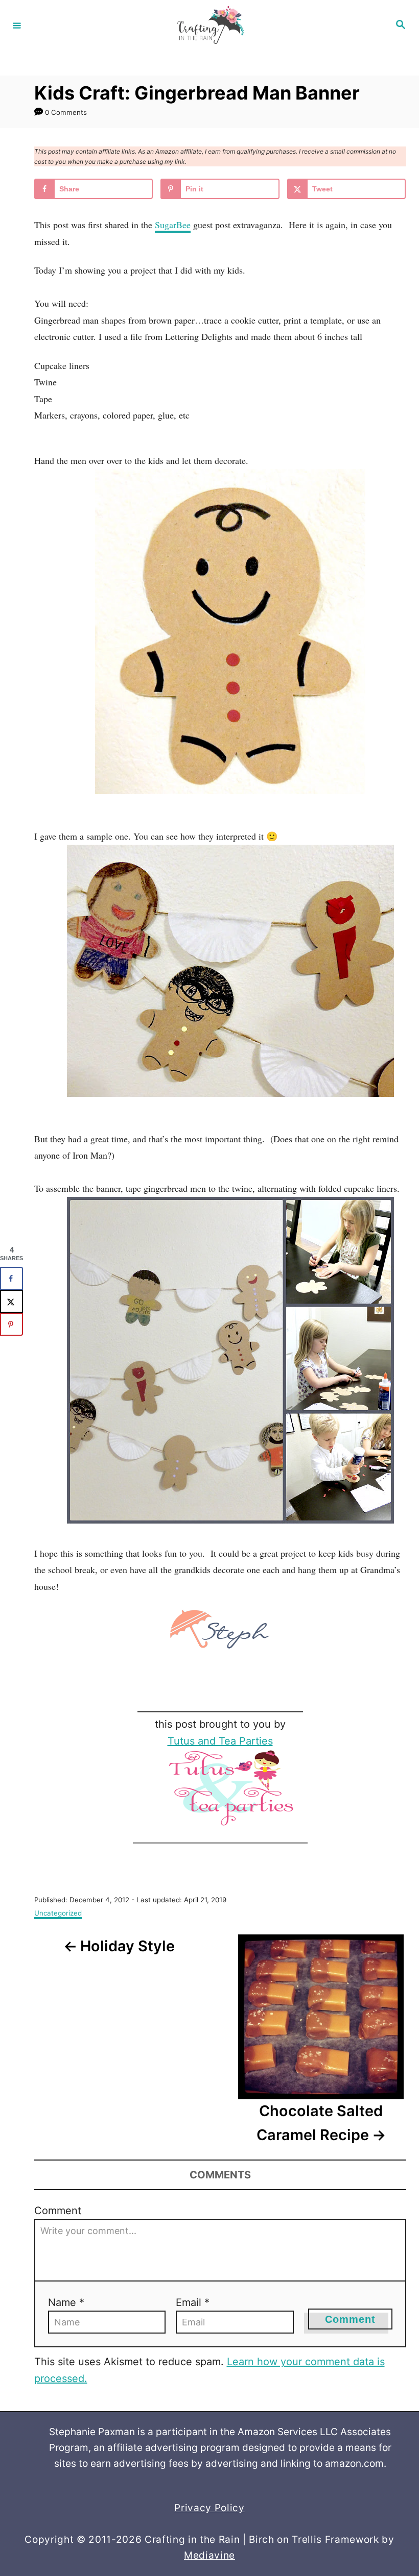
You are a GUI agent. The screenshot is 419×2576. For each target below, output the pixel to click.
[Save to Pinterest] (11, 1324)
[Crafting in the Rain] (208, 25)
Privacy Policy (209, 2508)
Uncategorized (58, 1913)
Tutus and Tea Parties (220, 1741)
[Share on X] (11, 1301)
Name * (66, 2302)
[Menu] (17, 25)
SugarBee (173, 225)
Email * (193, 2302)
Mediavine (209, 2555)
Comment (58, 2211)
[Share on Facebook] (11, 1278)
